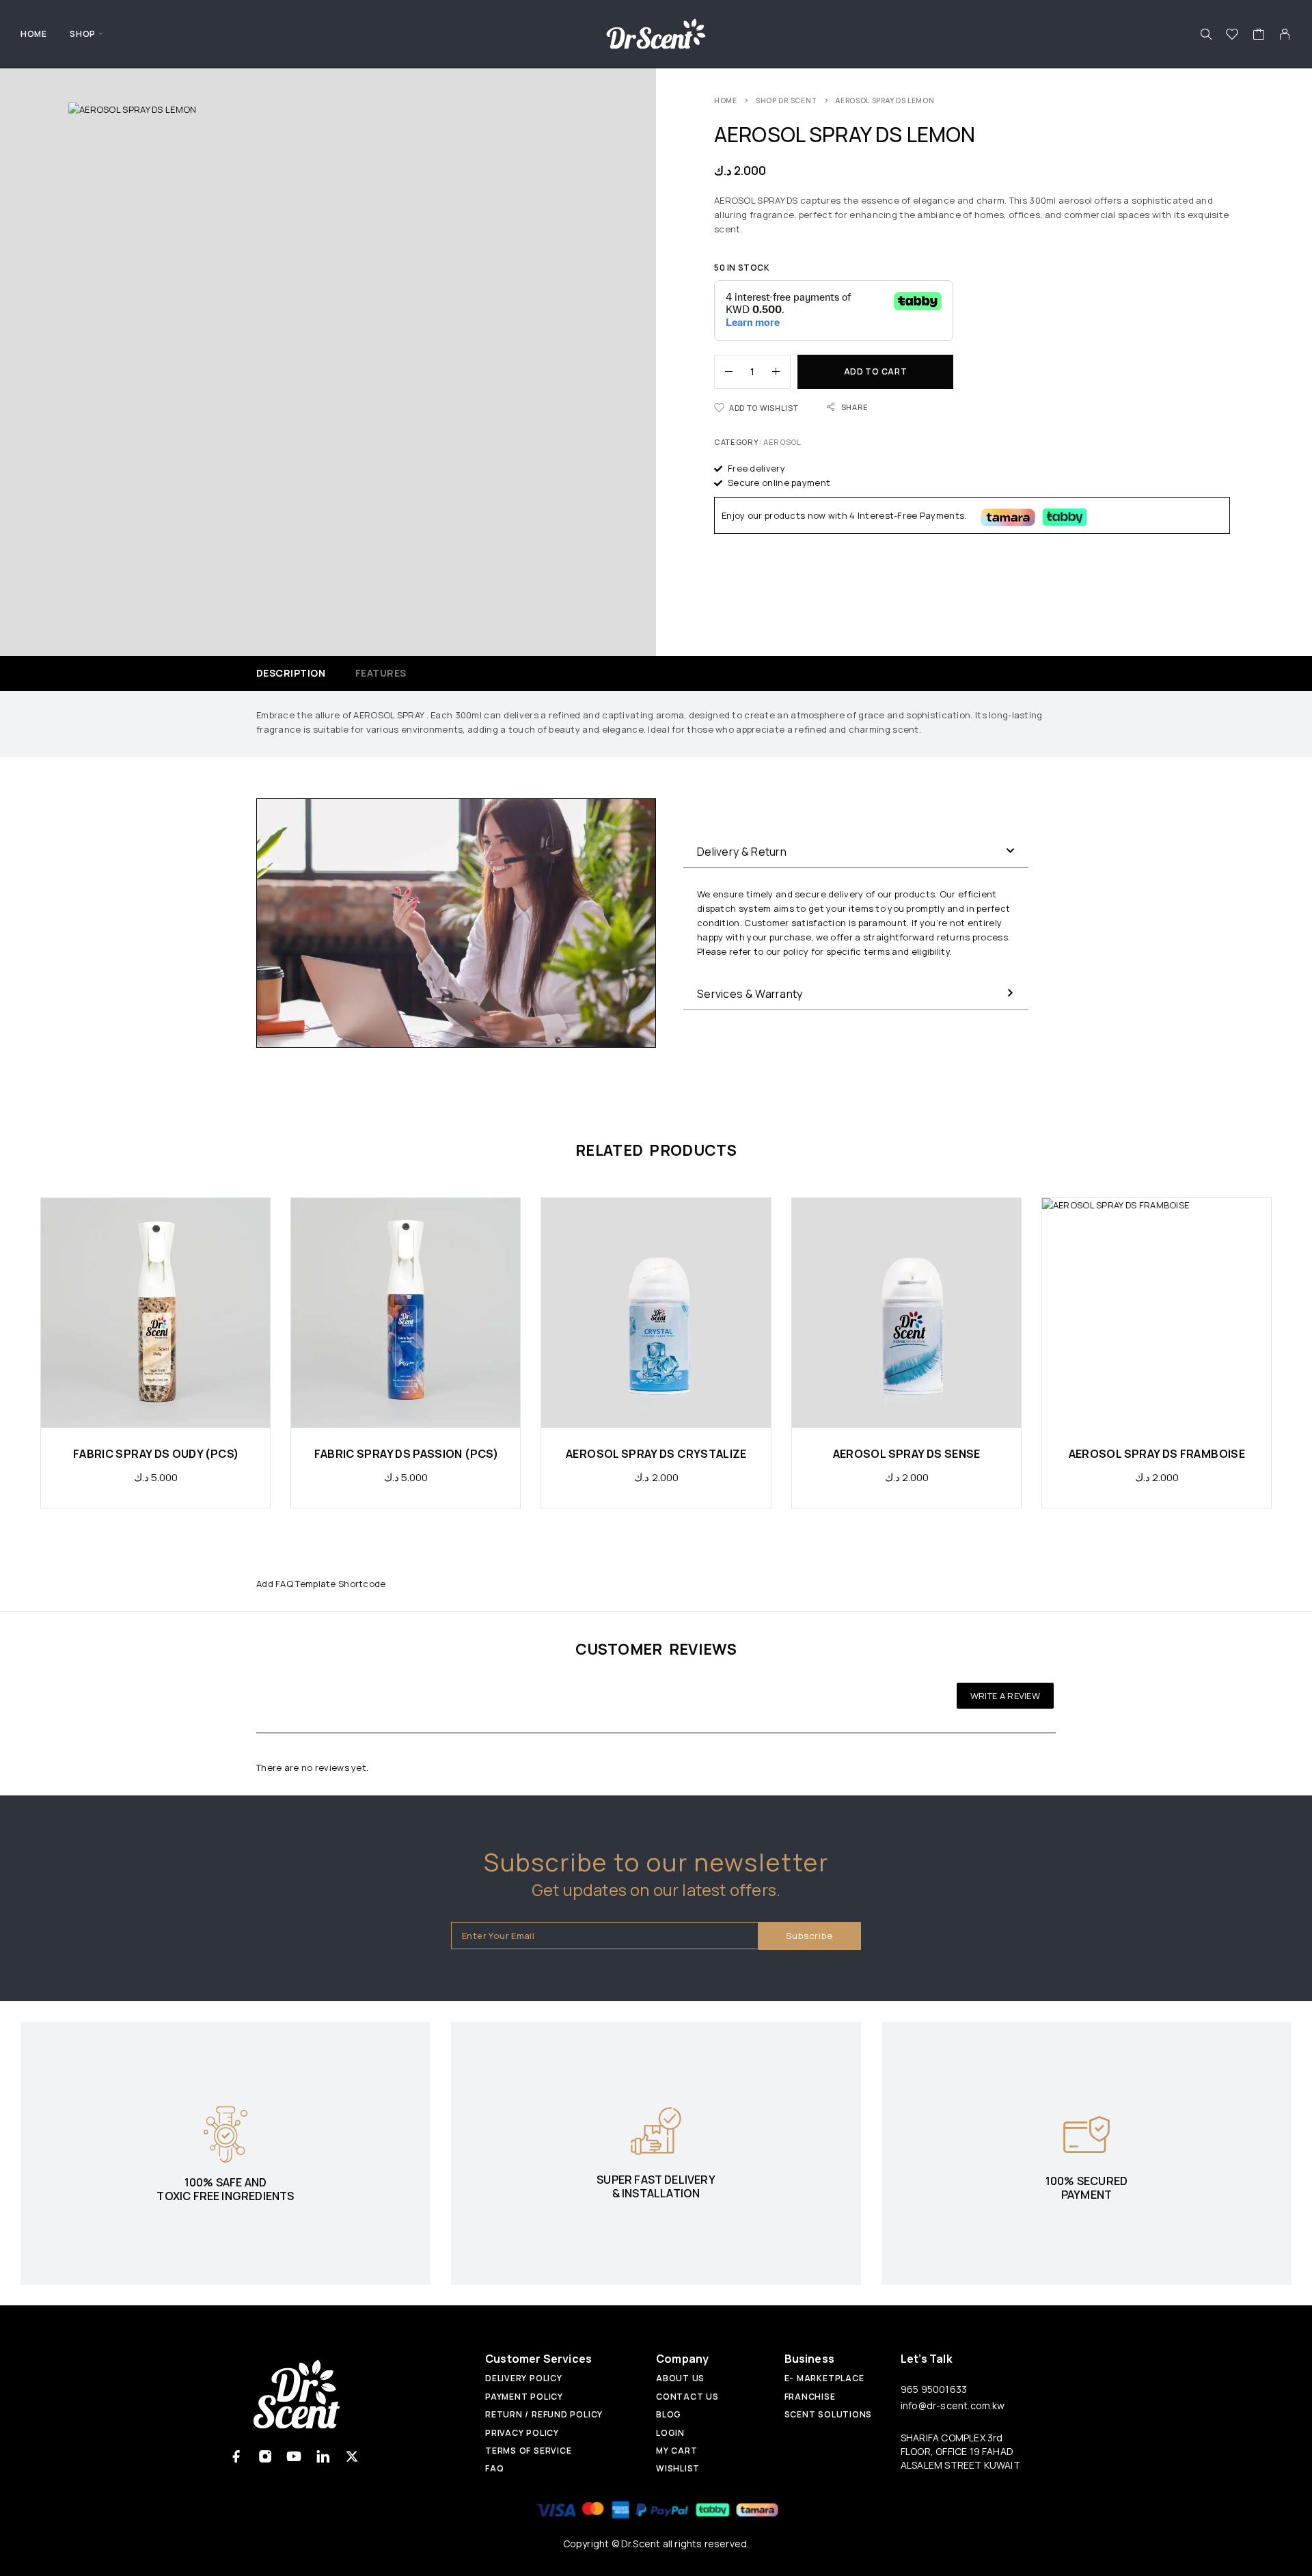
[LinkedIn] (323, 2457)
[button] (856, 852)
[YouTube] (294, 2457)
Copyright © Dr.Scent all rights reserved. (656, 2544)
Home (726, 100)
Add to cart (876, 371)
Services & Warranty (750, 994)
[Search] (1206, 34)
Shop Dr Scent (787, 100)
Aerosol (782, 442)
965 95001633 (934, 2389)
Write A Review (1005, 1696)
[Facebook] (237, 2457)
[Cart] (1259, 36)
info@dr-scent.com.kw (953, 2405)
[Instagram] (265, 2457)
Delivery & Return (742, 852)
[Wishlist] (1232, 36)
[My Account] (1285, 34)
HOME (33, 34)
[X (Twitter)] (352, 2457)
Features (381, 673)
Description (291, 673)
